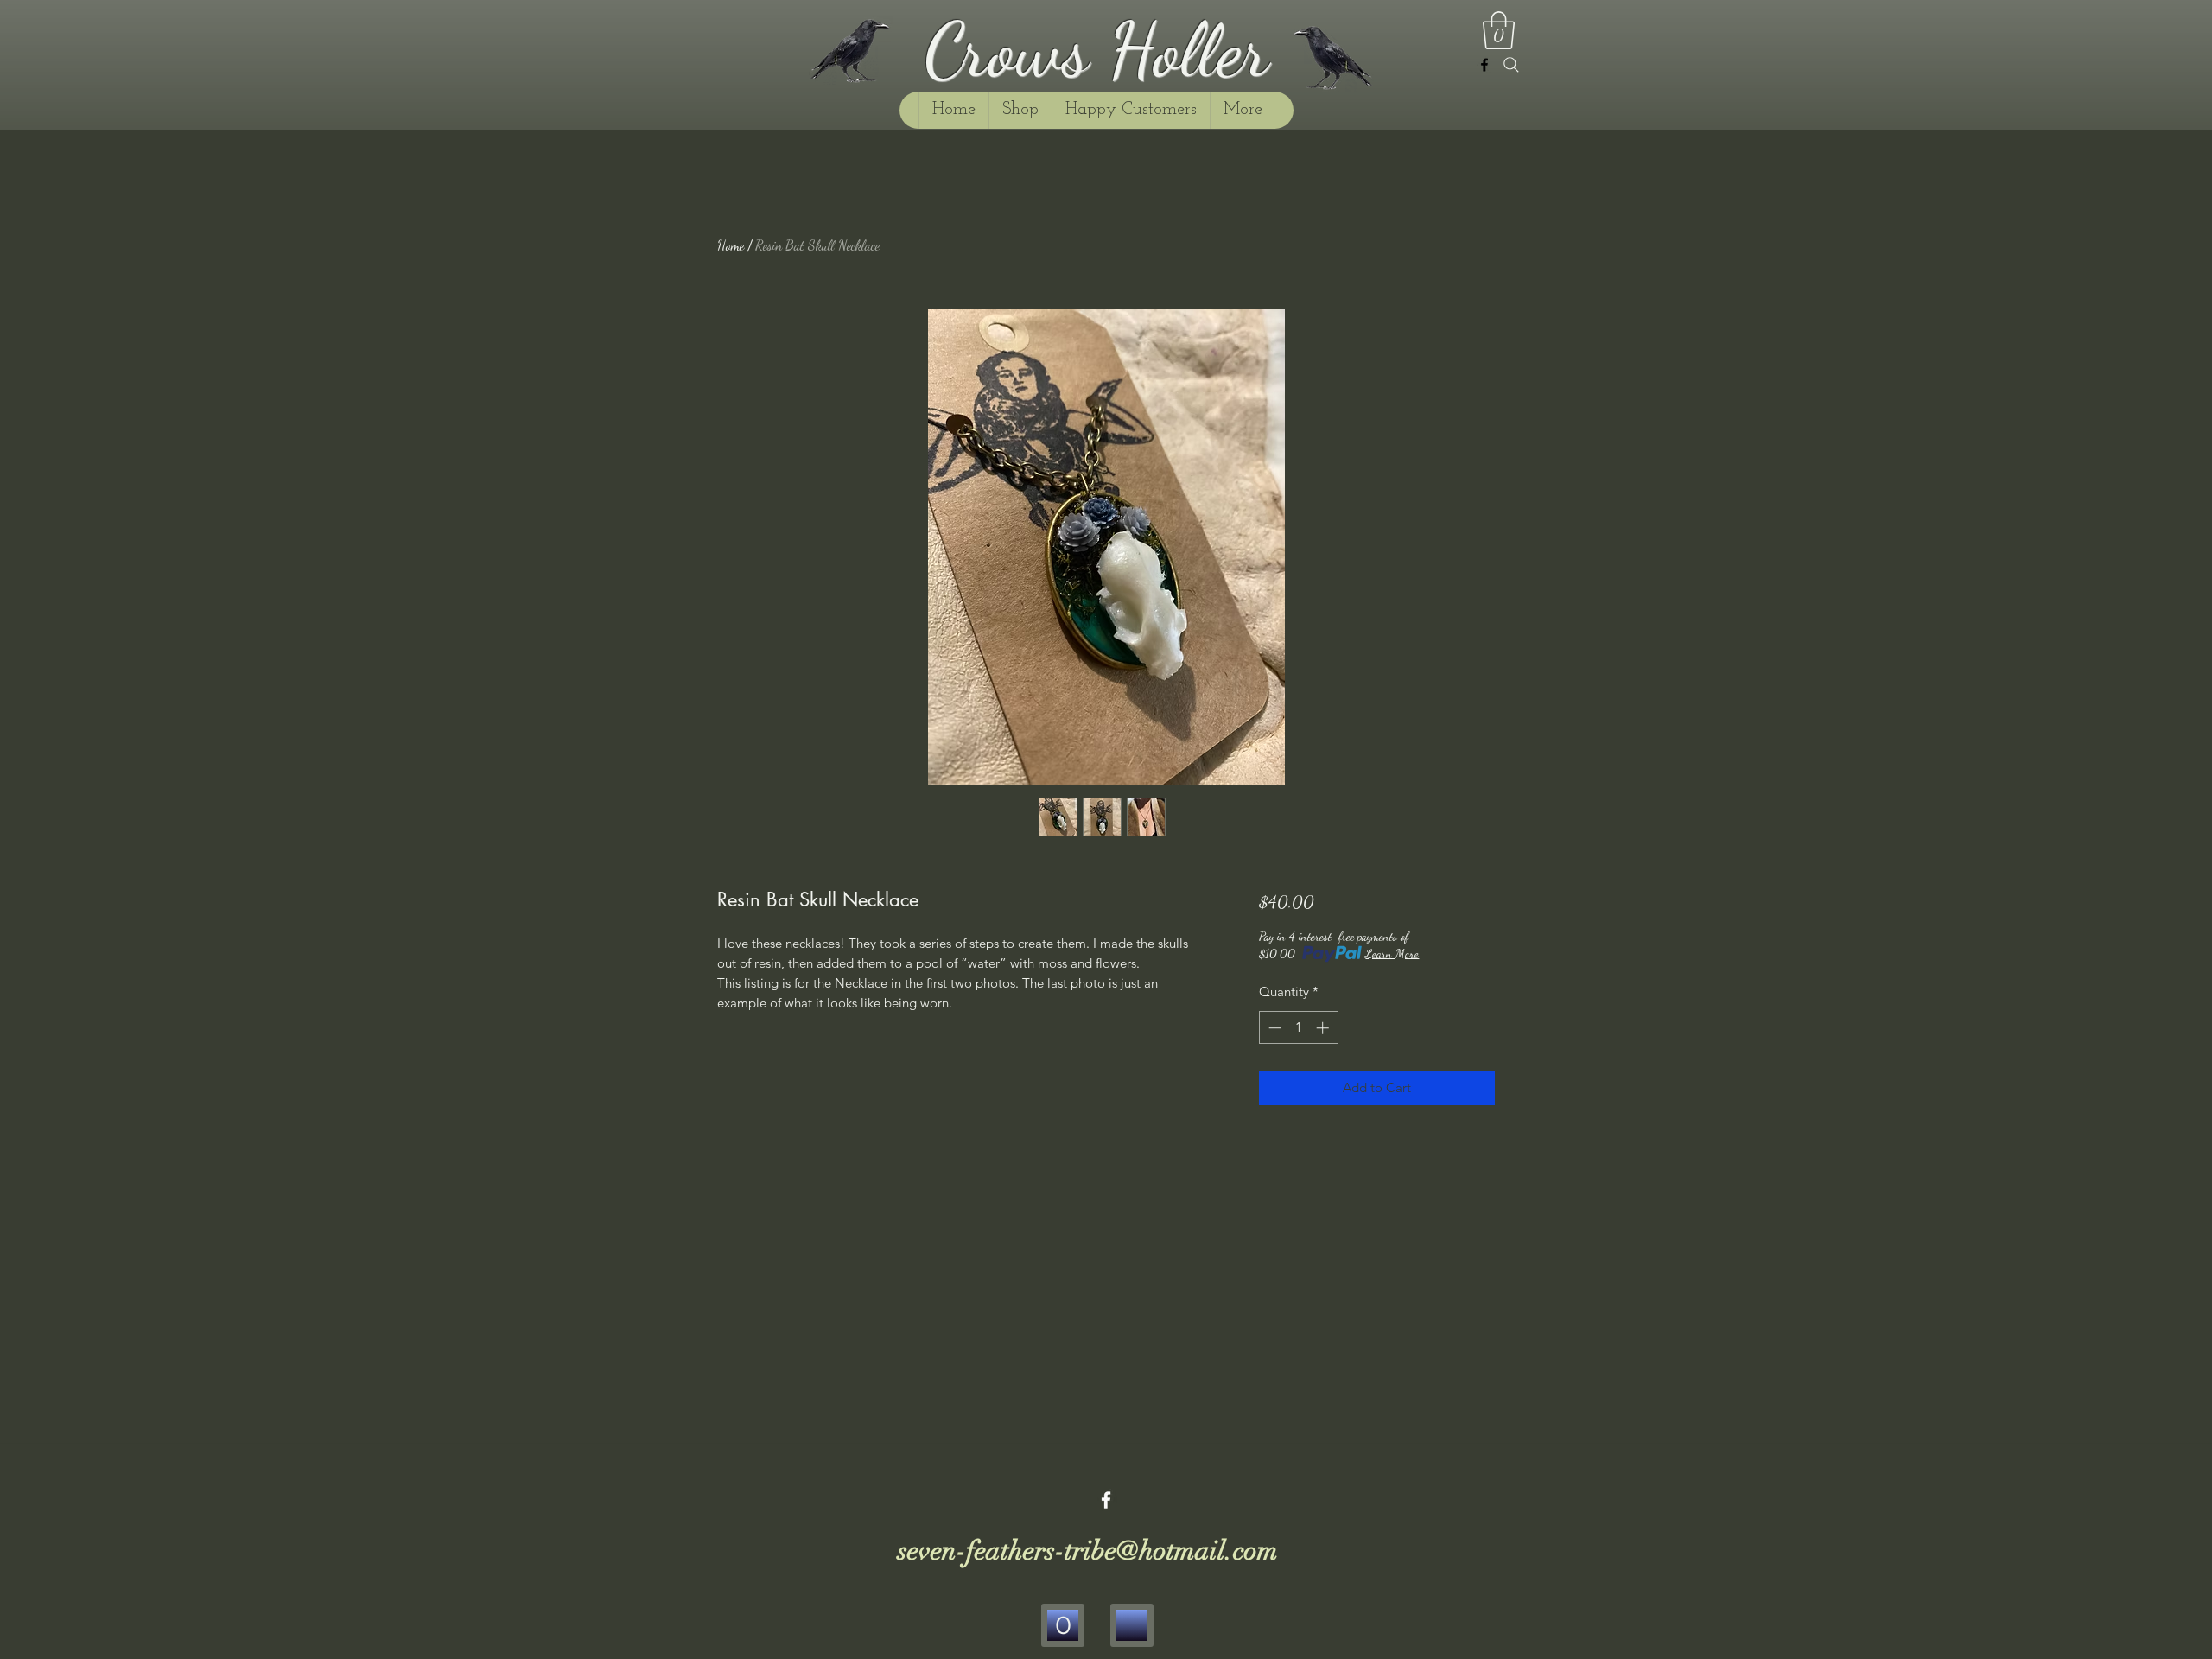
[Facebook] (1484, 65)
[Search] (1511, 65)
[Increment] (1324, 1028)
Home (731, 245)
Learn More (1392, 953)
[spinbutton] (1298, 1028)
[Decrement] (1273, 1028)
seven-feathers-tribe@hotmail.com (1088, 1551)
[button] (1499, 30)
